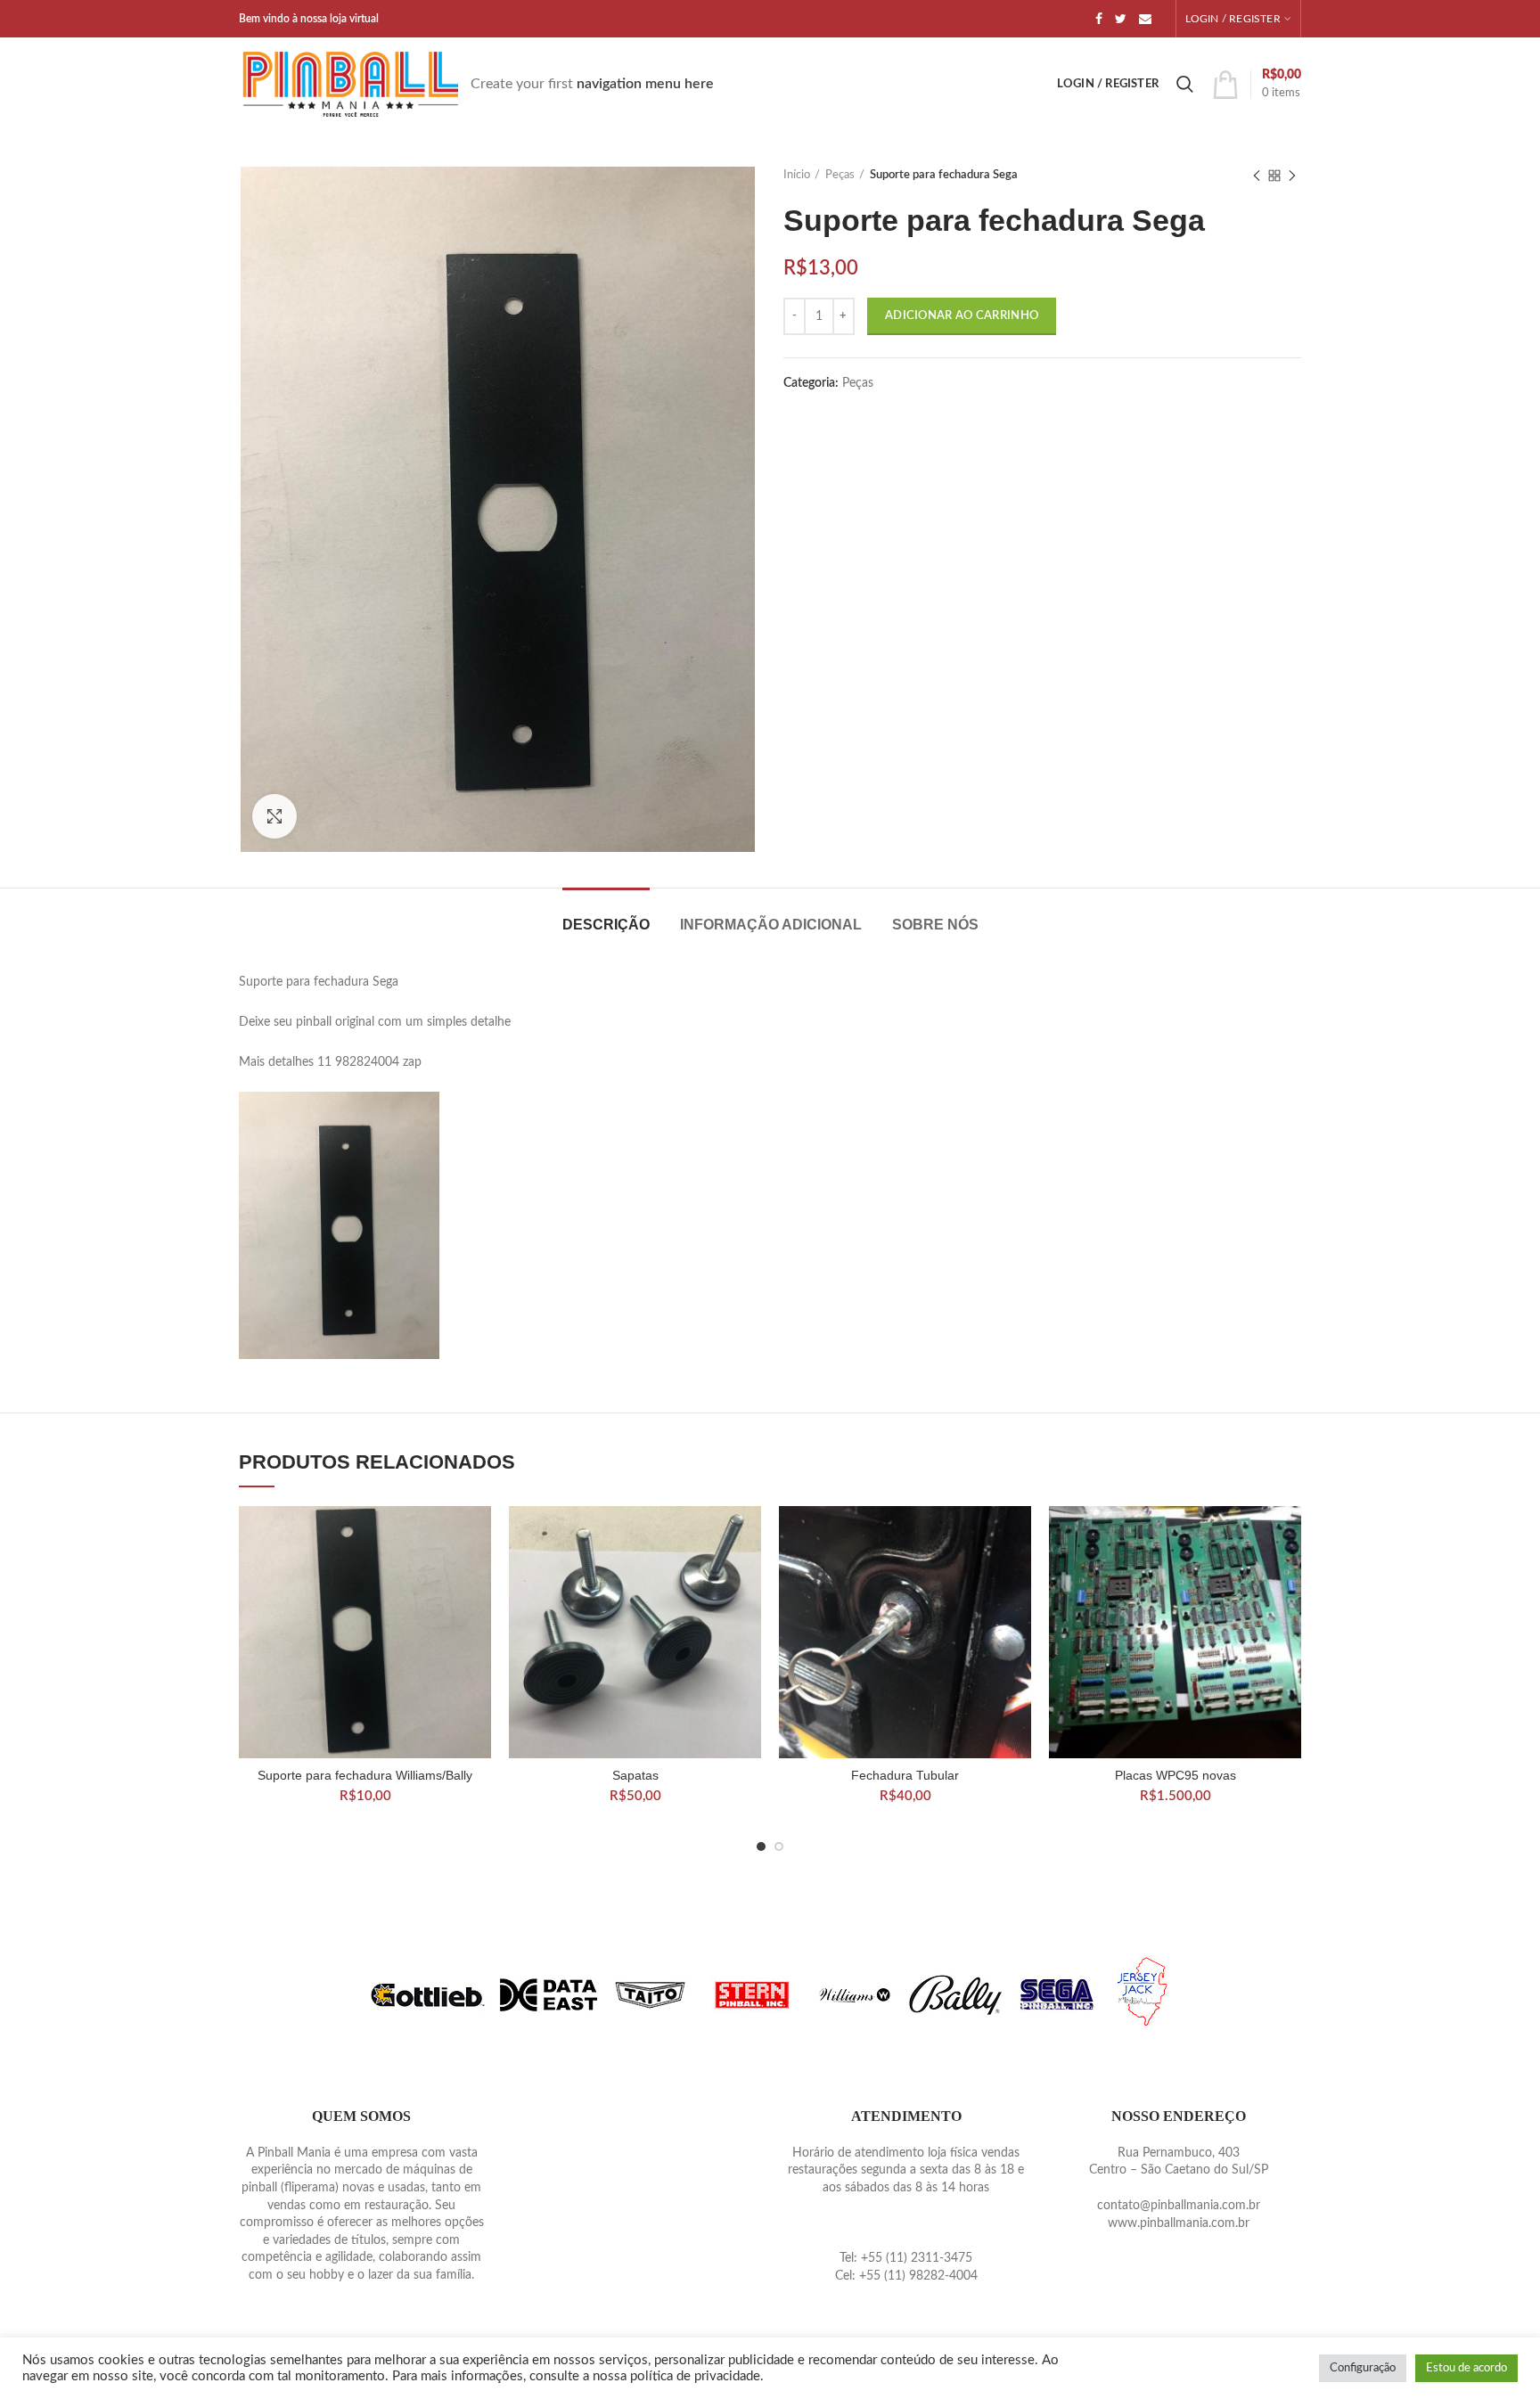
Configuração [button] (1363, 2368)
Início (797, 175)
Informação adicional (771, 925)
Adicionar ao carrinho (962, 316)
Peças (840, 175)
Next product (1292, 176)
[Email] (1145, 19)
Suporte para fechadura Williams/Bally (365, 1775)
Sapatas (635, 1775)
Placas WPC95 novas (1175, 1775)
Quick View (478, 1535)
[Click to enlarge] (274, 816)
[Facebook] (1099, 19)
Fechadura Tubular (905, 1775)
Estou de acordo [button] (1466, 2368)
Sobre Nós (935, 925)
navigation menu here (645, 84)
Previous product (1257, 176)
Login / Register (1233, 19)
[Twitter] (1121, 19)
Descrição (606, 925)
